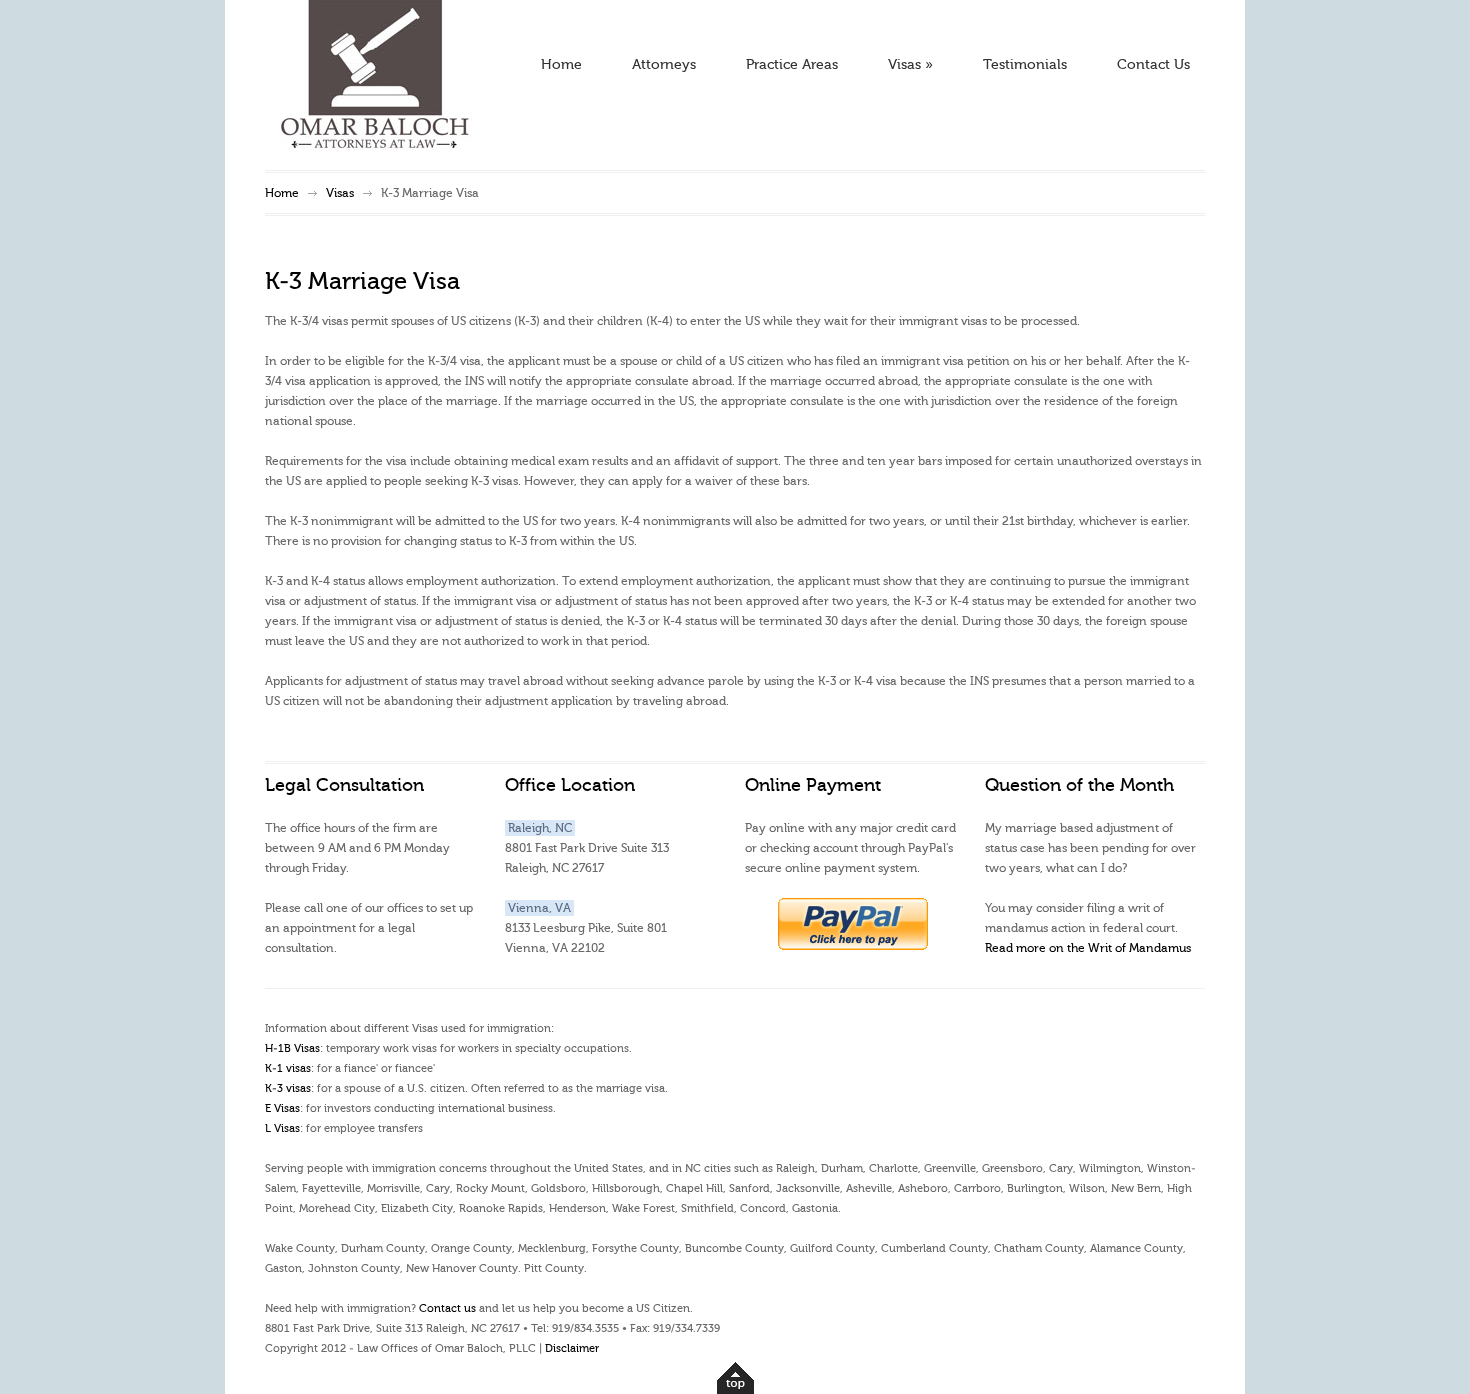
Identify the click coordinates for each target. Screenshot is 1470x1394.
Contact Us (1153, 65)
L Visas (282, 1128)
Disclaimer (572, 1348)
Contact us (447, 1308)
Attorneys (664, 65)
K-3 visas (288, 1088)
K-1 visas (288, 1068)
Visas (910, 65)
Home (561, 65)
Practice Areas (792, 65)
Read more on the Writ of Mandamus (1088, 948)
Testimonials (1025, 65)
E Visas (282, 1108)
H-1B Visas (292, 1048)
